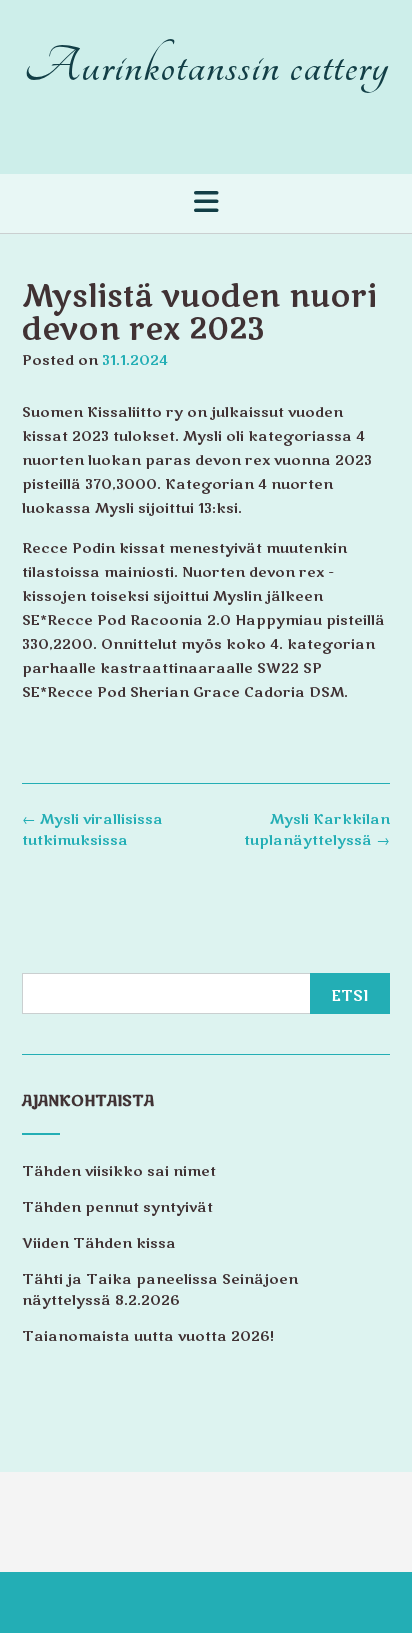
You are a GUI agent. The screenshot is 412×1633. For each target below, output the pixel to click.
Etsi (350, 996)
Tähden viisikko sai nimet (119, 1171)
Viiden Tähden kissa (99, 1243)
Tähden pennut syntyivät (117, 1207)
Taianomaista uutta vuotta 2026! (148, 1336)
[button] (206, 202)
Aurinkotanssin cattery (206, 66)
